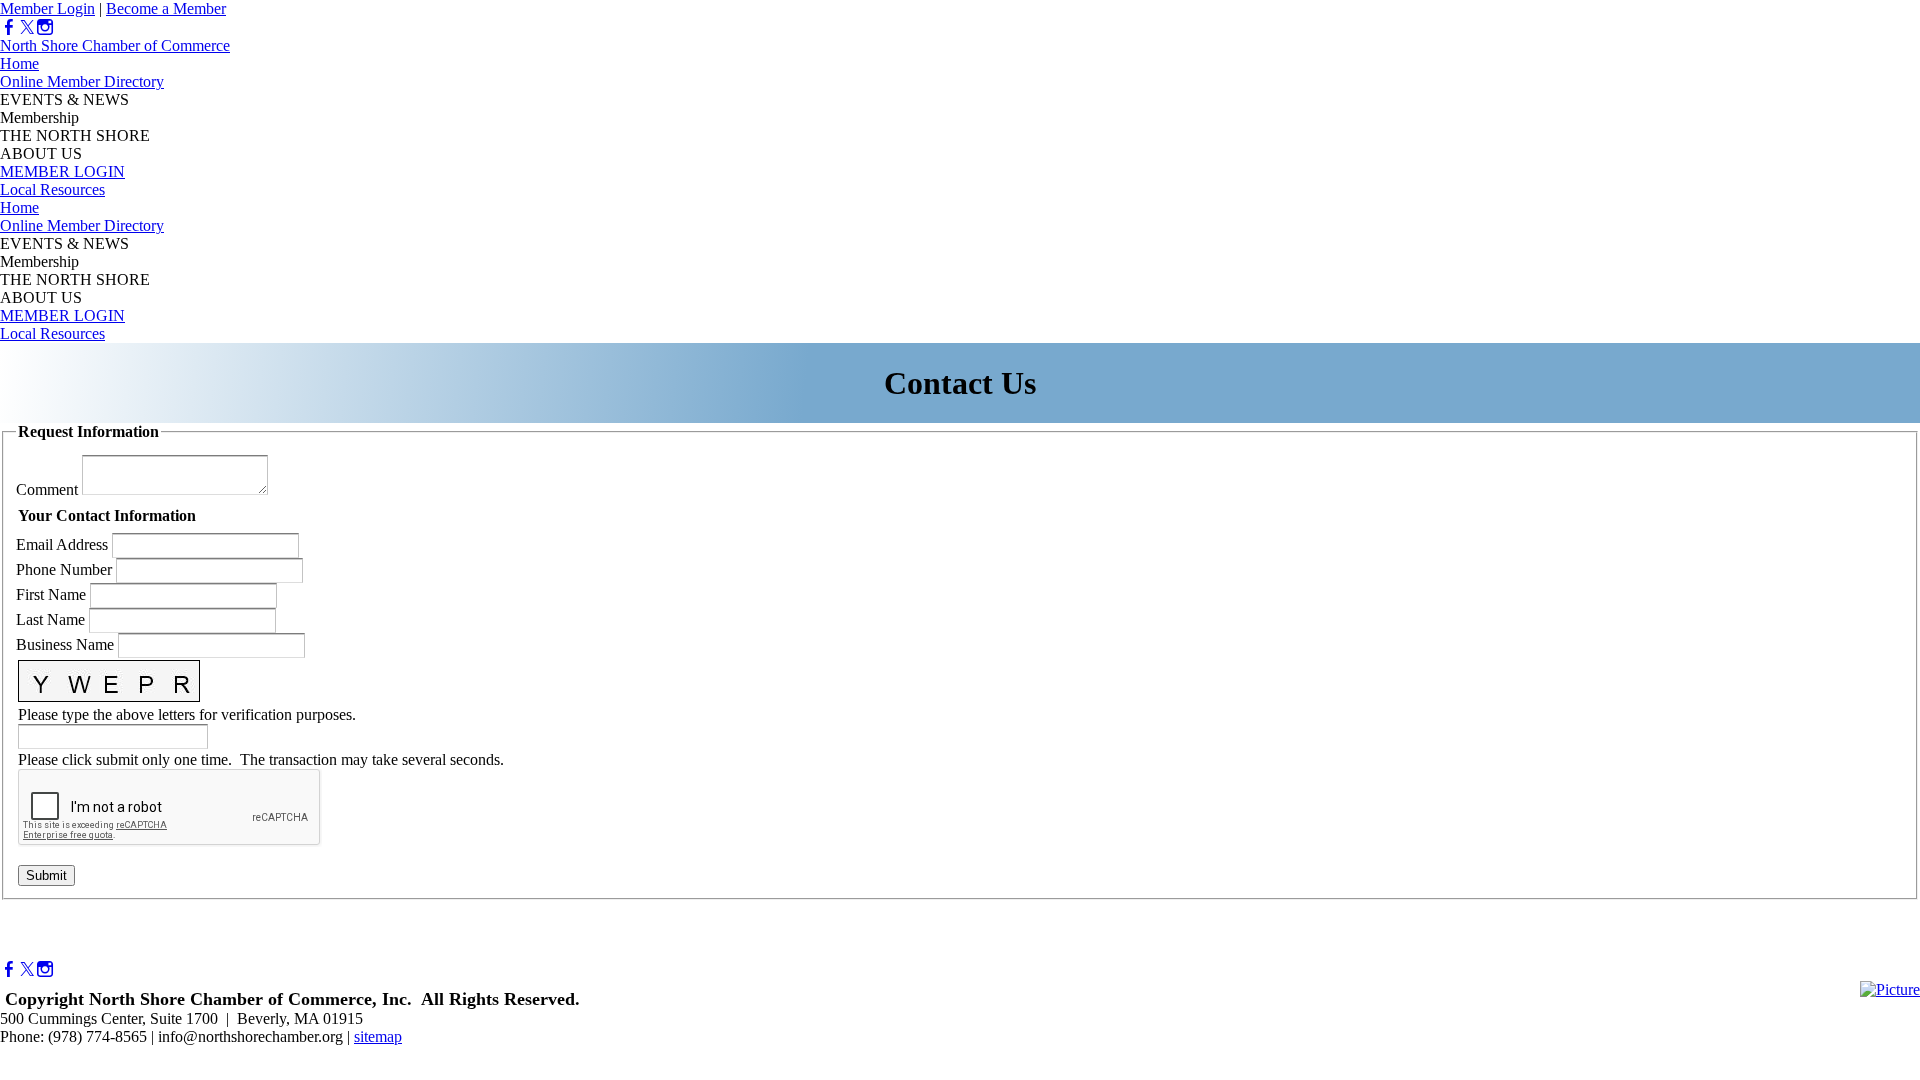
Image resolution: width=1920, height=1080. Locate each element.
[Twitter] (27, 27)
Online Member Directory (82, 81)
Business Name (65, 644)
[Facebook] (9, 27)
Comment (47, 489)
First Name (51, 594)
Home (19, 63)
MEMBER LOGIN (62, 171)
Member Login (47, 8)
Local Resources (52, 189)
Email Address (62, 544)
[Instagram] (45, 27)
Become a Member (166, 8)
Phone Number (64, 569)
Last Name (50, 619)
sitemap (378, 1036)
